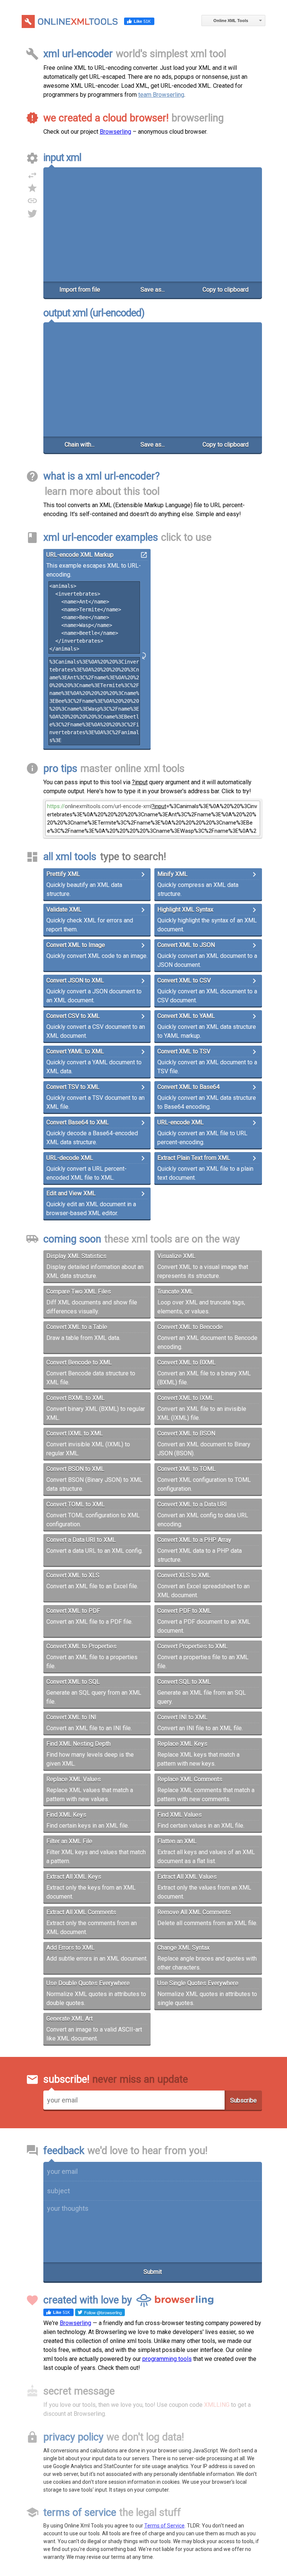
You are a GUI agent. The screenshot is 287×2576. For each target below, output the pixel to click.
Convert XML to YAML (186, 1016)
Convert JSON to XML (75, 980)
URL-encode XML (180, 1122)
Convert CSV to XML (73, 1016)
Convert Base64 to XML (78, 1122)
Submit (153, 2272)
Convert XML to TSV (184, 1051)
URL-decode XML (70, 1158)
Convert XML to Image (76, 945)
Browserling (115, 132)
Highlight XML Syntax (185, 910)
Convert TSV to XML (73, 1087)
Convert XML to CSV (184, 980)
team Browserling (161, 95)
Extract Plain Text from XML (194, 1158)
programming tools (167, 2359)
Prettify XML (63, 874)
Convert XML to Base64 (189, 1087)
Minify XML (172, 874)
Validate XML (64, 910)
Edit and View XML (71, 1193)
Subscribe (243, 2100)
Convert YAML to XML (75, 1051)
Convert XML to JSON (186, 945)
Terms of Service (164, 2526)
